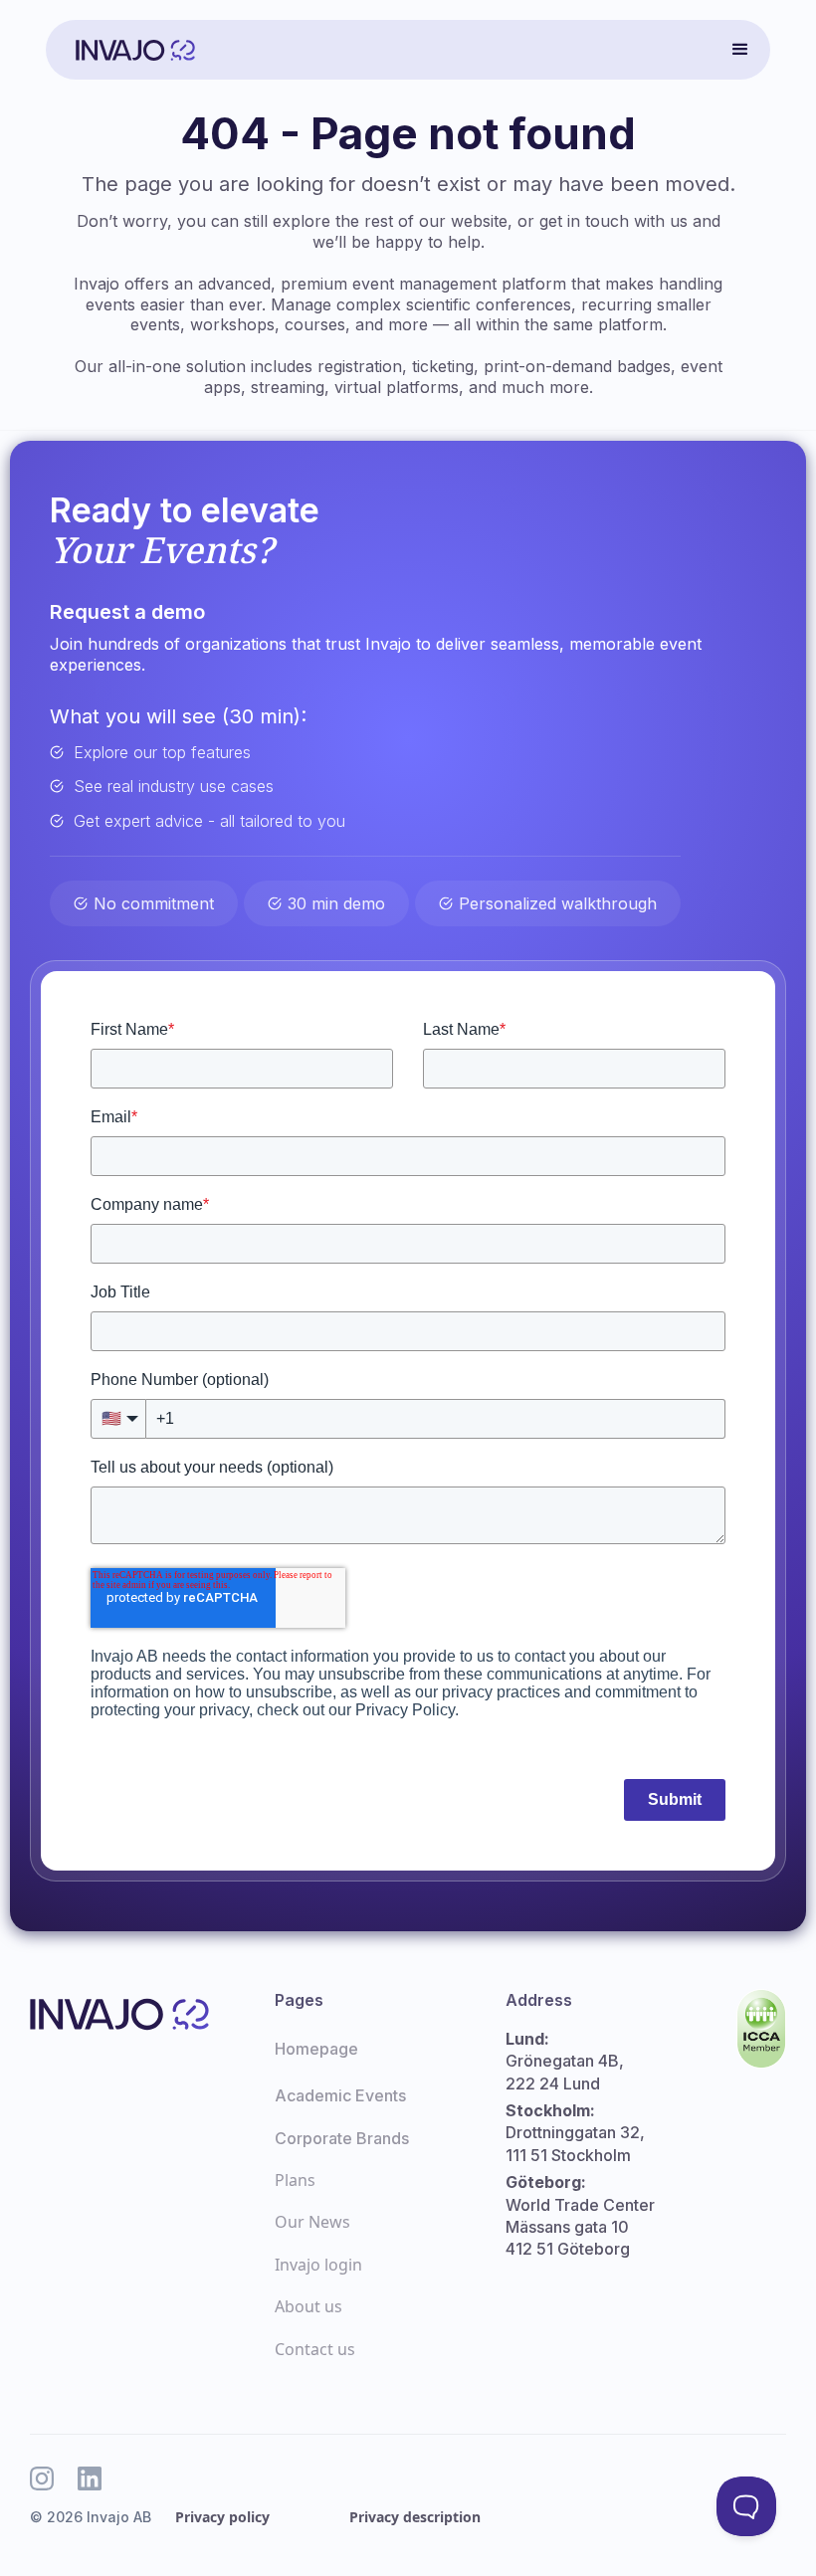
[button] (740, 50)
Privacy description (415, 2517)
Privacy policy (222, 2517)
